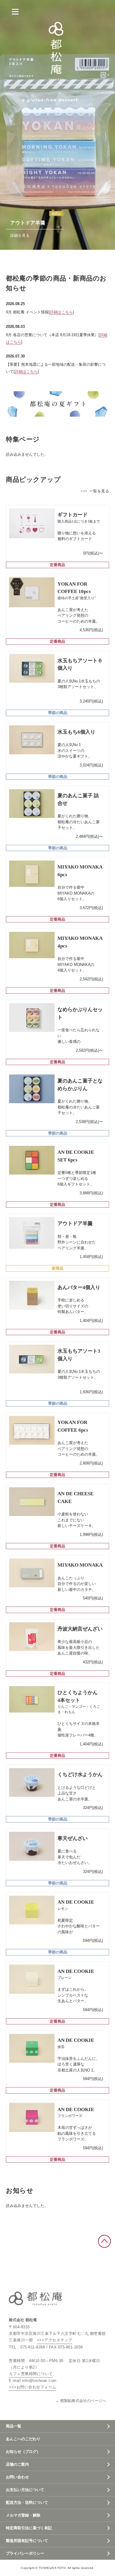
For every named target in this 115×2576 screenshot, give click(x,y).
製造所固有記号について (27, 2541)
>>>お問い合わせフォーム (33, 2387)
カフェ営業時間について (31, 2374)
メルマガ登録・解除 (23, 2515)
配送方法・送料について (27, 2502)
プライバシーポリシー (25, 2553)
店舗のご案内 (17, 2464)
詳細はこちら (61, 312)
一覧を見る (99, 491)
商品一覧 (14, 2426)
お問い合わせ (17, 2477)
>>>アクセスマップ (55, 2340)
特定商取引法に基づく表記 (29, 2528)
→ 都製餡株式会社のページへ (81, 2401)
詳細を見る (20, 235)
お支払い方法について (25, 2490)
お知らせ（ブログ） (23, 2452)
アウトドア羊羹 (28, 223)
